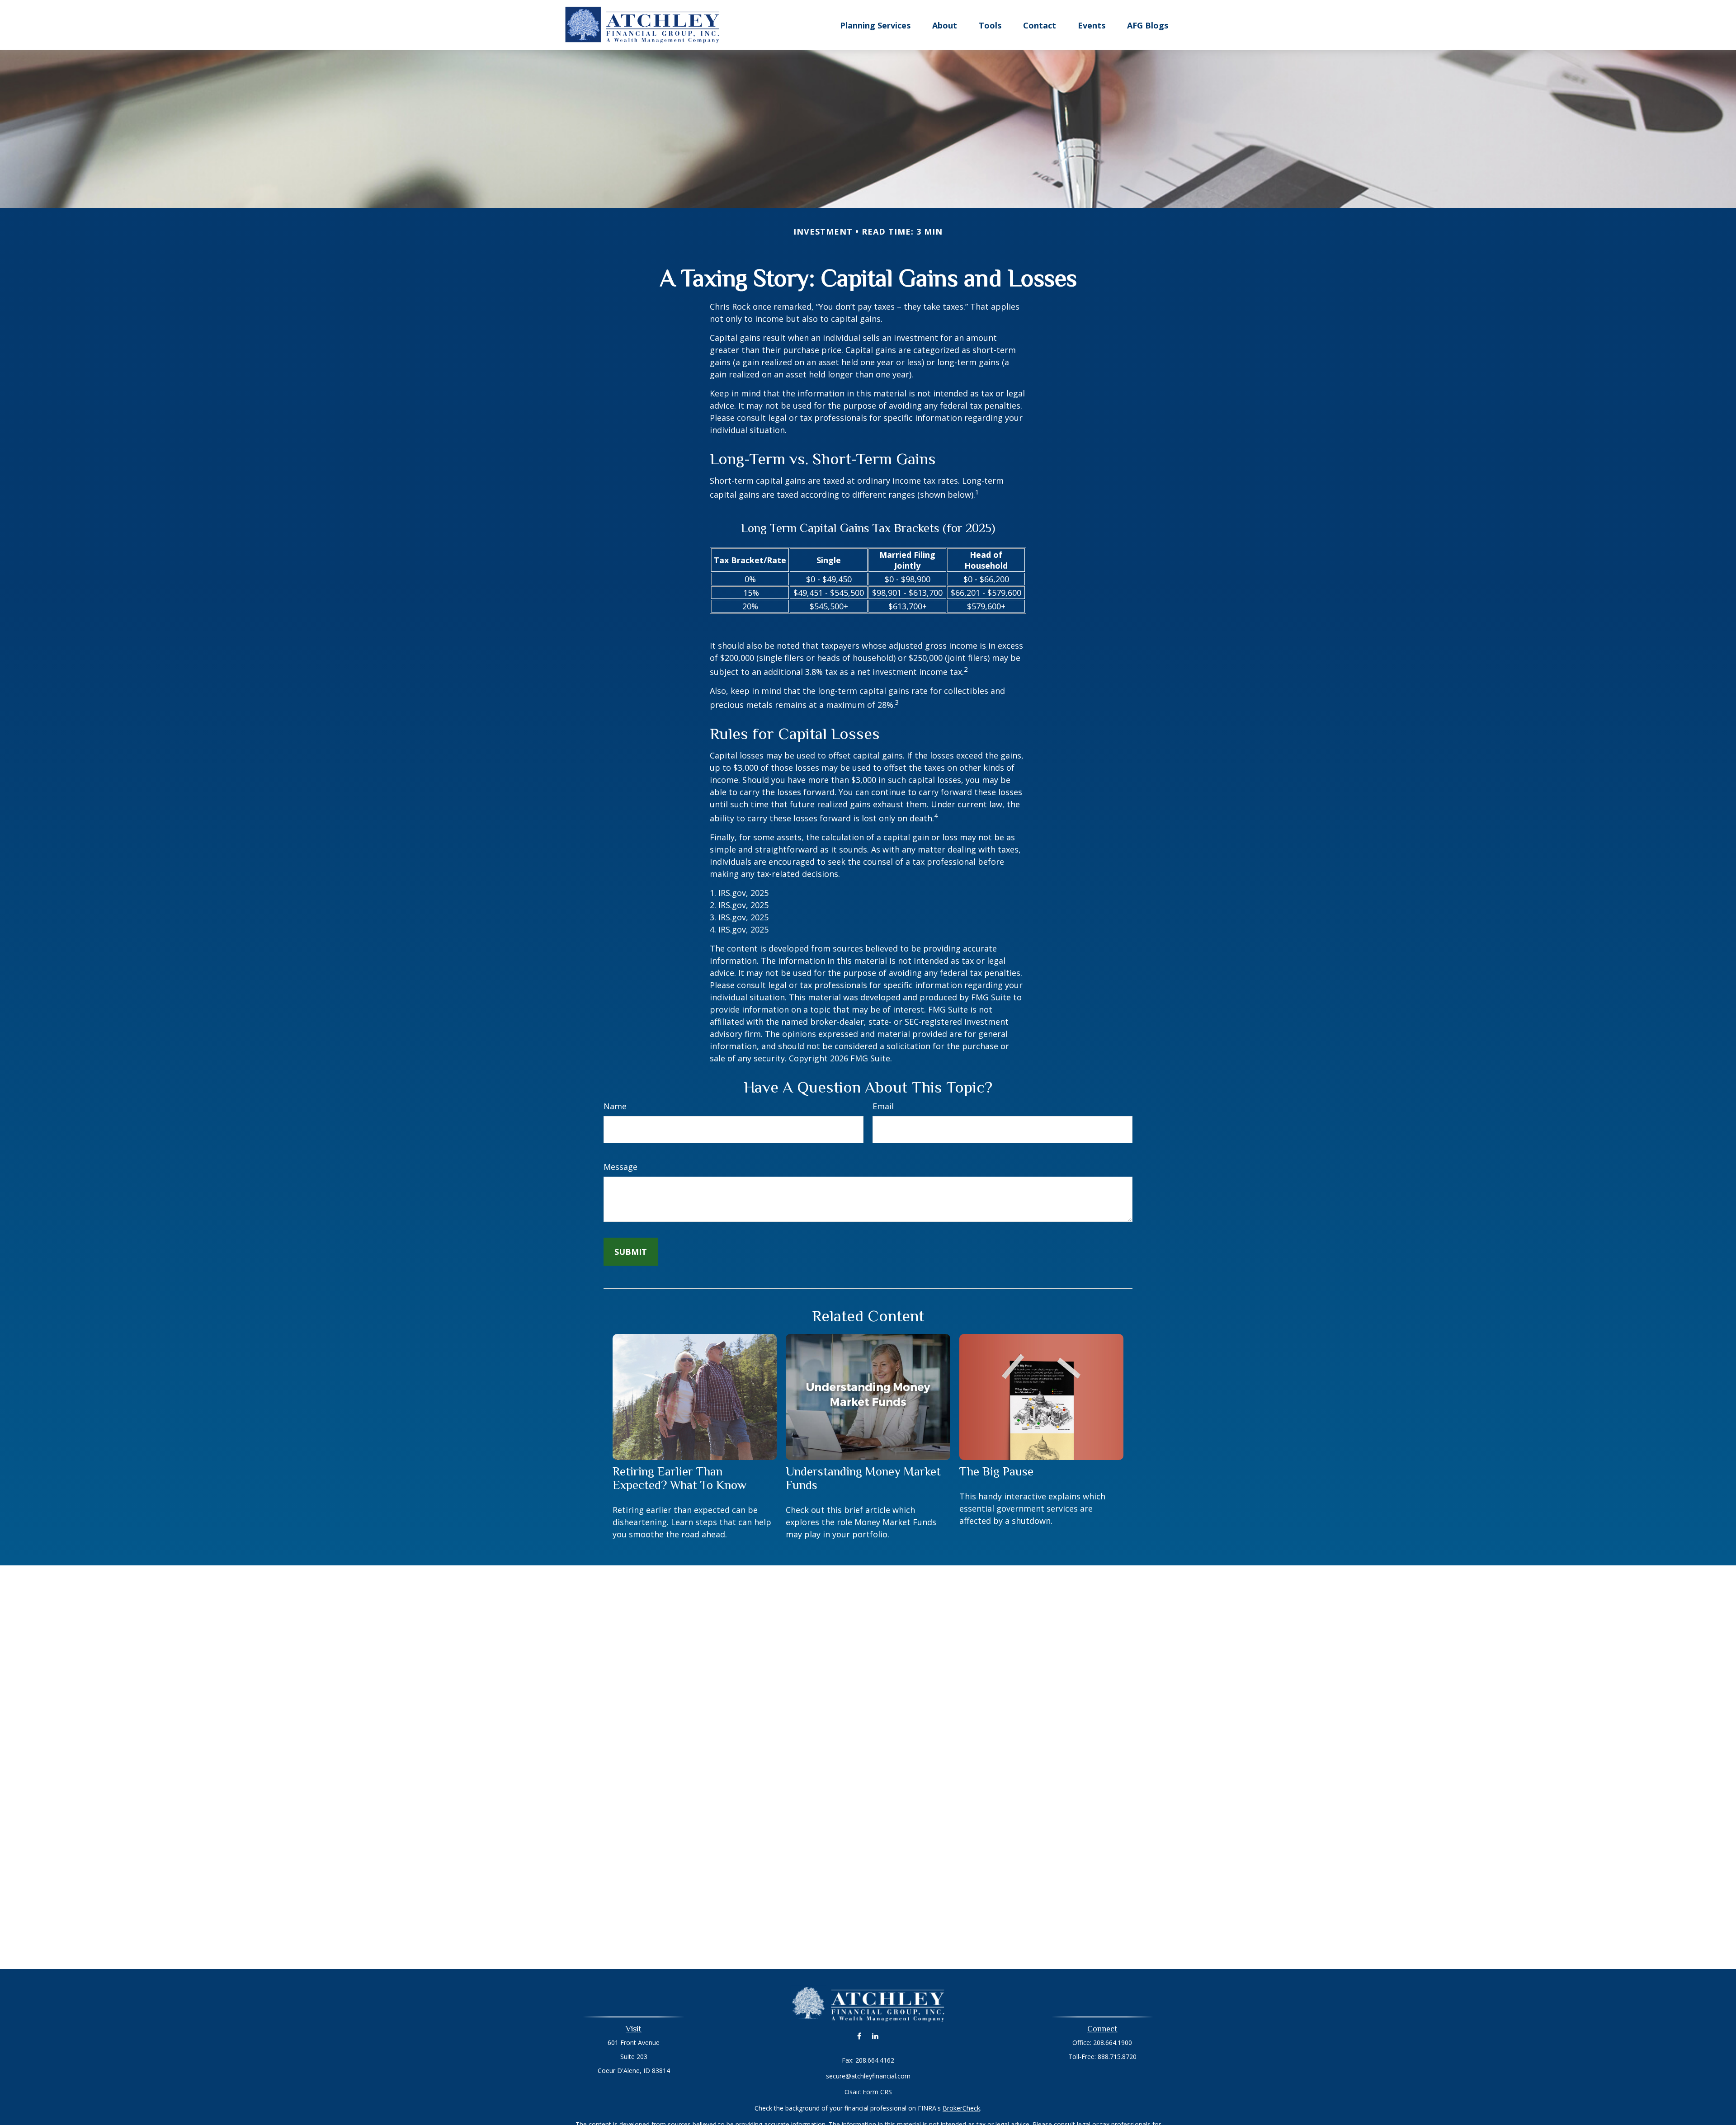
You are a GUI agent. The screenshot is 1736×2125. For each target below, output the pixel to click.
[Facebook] (859, 2036)
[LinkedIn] (875, 2036)
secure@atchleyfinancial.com (868, 2076)
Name (615, 1106)
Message (620, 1167)
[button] (875, 25)
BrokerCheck (961, 2108)
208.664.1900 (1113, 2043)
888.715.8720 (1117, 2057)
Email (883, 1106)
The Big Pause (996, 1471)
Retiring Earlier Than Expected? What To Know (679, 1478)
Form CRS (877, 2092)
